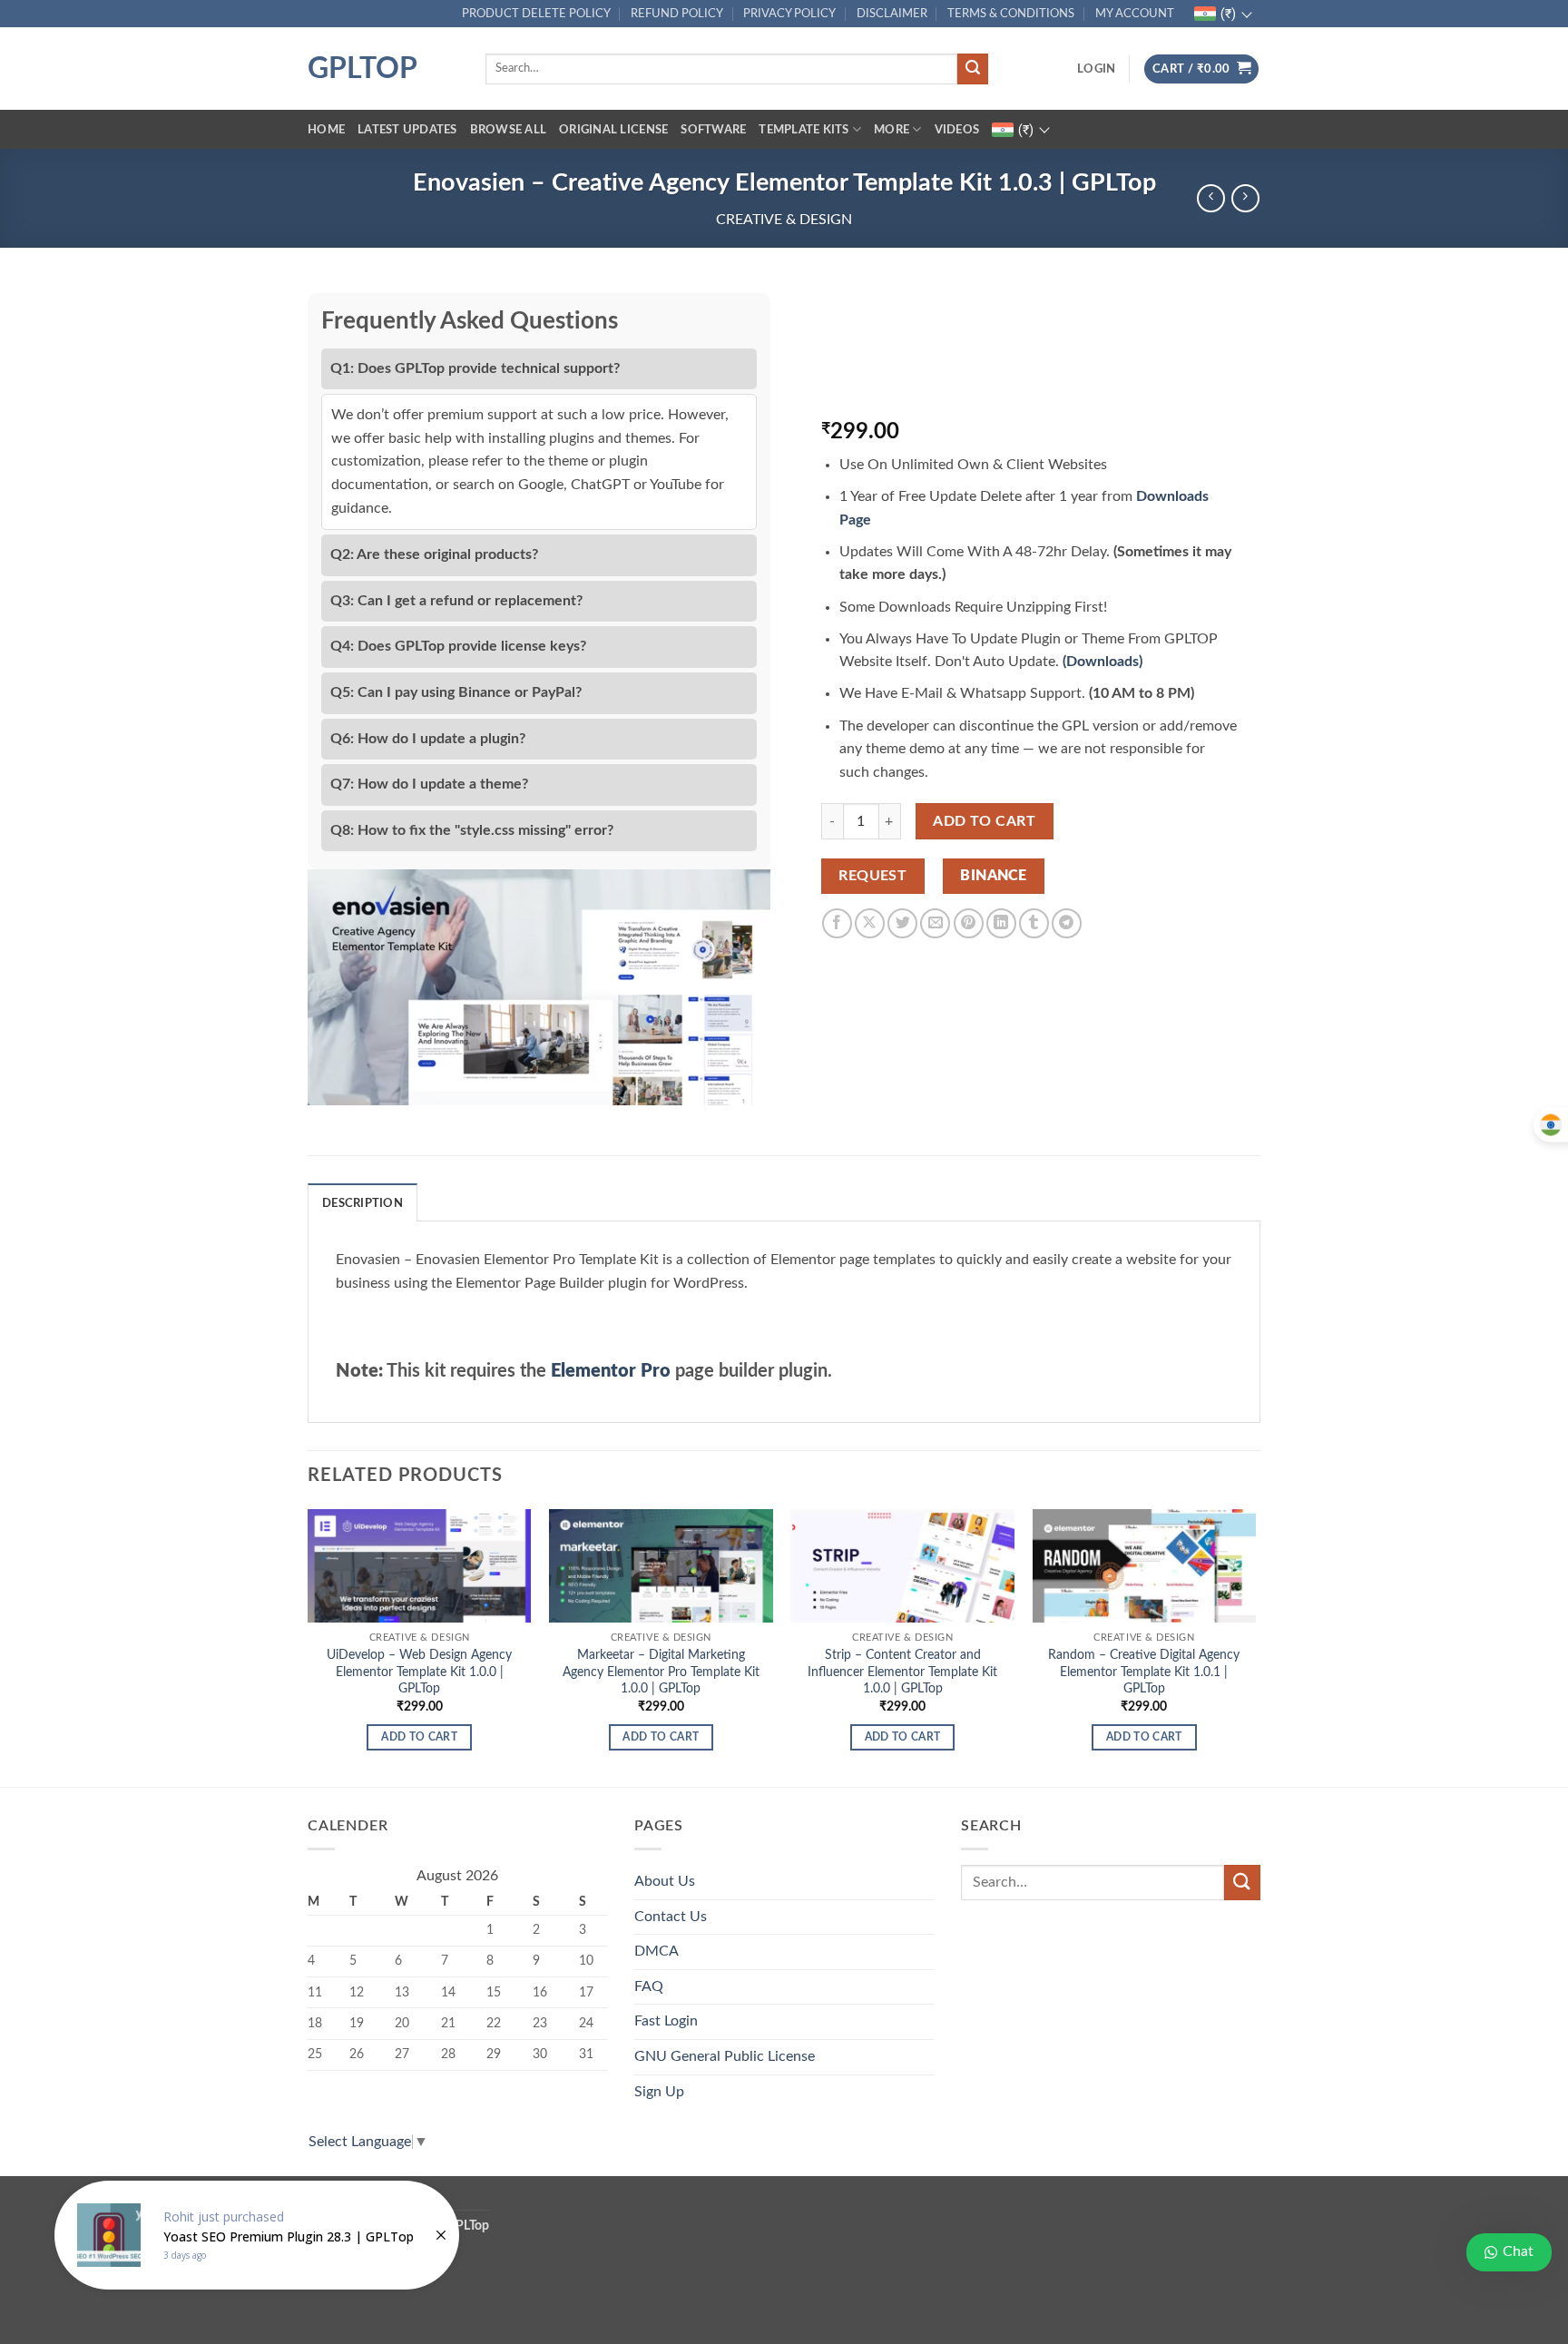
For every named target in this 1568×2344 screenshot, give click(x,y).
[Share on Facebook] (837, 923)
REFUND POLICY (677, 14)
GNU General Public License (725, 2056)
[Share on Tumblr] (1034, 923)
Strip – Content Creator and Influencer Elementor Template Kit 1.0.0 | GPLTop (902, 1672)
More (892, 130)
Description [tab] (363, 1203)
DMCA (657, 1951)
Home (326, 130)
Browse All (509, 130)
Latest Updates (407, 130)
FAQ (649, 1986)
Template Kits (804, 130)
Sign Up (659, 2092)
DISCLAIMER (892, 14)
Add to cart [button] (419, 1737)
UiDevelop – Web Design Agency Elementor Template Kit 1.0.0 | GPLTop (419, 1672)
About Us (665, 1881)
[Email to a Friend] (935, 923)
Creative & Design (784, 220)
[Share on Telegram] (1067, 923)
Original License (613, 130)
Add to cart (984, 822)
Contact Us (671, 1917)
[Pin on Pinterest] (969, 923)
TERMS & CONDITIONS (1011, 14)
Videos (957, 130)
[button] (1096, 69)
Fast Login (666, 2021)
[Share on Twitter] (902, 923)
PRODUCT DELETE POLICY (536, 14)
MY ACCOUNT (1135, 14)
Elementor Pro (611, 1371)
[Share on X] (870, 923)
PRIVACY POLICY (789, 14)
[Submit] (973, 69)
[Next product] (1211, 198)
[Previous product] (1245, 198)
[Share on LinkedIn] (1001, 923)
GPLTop (363, 69)
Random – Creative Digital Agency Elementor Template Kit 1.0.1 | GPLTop (1144, 1672)
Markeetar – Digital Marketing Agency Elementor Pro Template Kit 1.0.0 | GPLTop (661, 1672)
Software (713, 130)
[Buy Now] (257, 2235)
